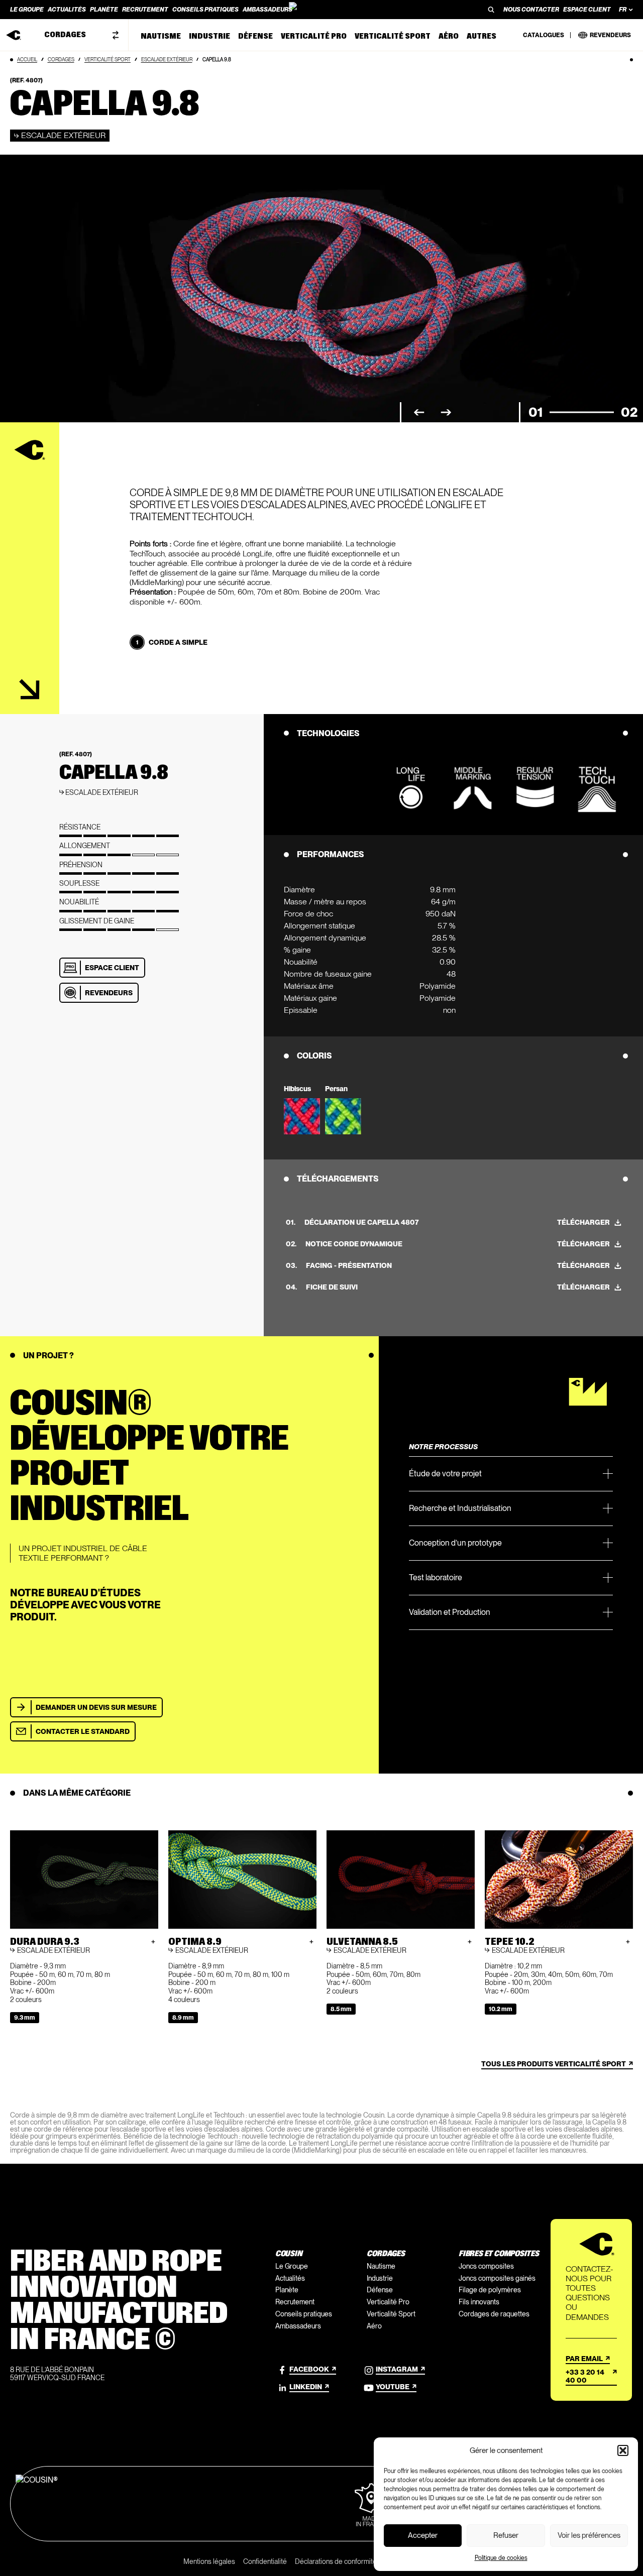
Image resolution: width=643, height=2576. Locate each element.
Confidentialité (265, 2561)
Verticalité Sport (108, 59)
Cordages (61, 59)
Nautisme (381, 2266)
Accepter (423, 2535)
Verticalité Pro (388, 2302)
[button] (623, 2450)
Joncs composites (486, 2266)
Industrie (380, 2278)
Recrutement (295, 2302)
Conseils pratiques (304, 2314)
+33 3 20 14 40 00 (585, 2376)
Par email (584, 2359)
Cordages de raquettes (494, 2314)
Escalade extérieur (167, 59)
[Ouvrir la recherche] (491, 10)
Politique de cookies (501, 2558)
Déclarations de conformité (336, 2561)
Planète (287, 2290)
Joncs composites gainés (497, 2278)
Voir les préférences (589, 2535)
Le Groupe (292, 2266)
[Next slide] (446, 413)
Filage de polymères (490, 2290)
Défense (380, 2290)
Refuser (506, 2535)
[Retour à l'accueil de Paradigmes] (321, 10)
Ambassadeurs (298, 2326)
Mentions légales (209, 2561)
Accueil (27, 59)
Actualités (290, 2278)
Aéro (374, 2326)
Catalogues (544, 35)
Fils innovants (479, 2302)
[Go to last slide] (419, 413)
